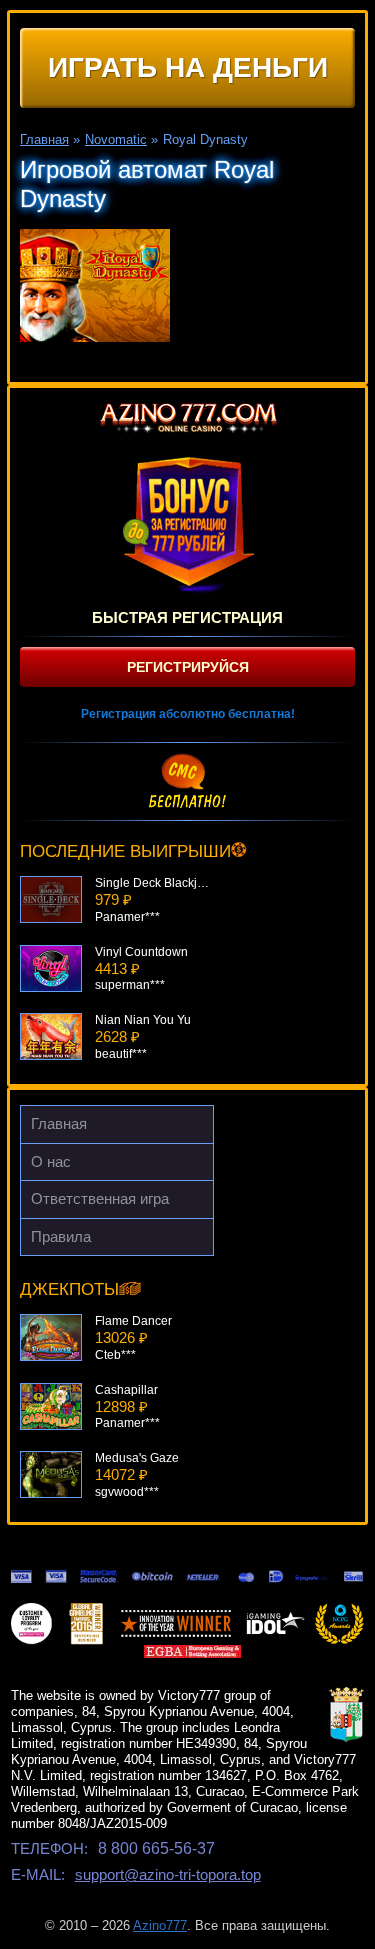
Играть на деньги (188, 67)
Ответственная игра (100, 1198)
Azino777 (160, 1925)
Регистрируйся (188, 667)
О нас (51, 1161)
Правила (61, 1236)
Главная (59, 1123)
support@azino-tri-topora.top (168, 1874)
